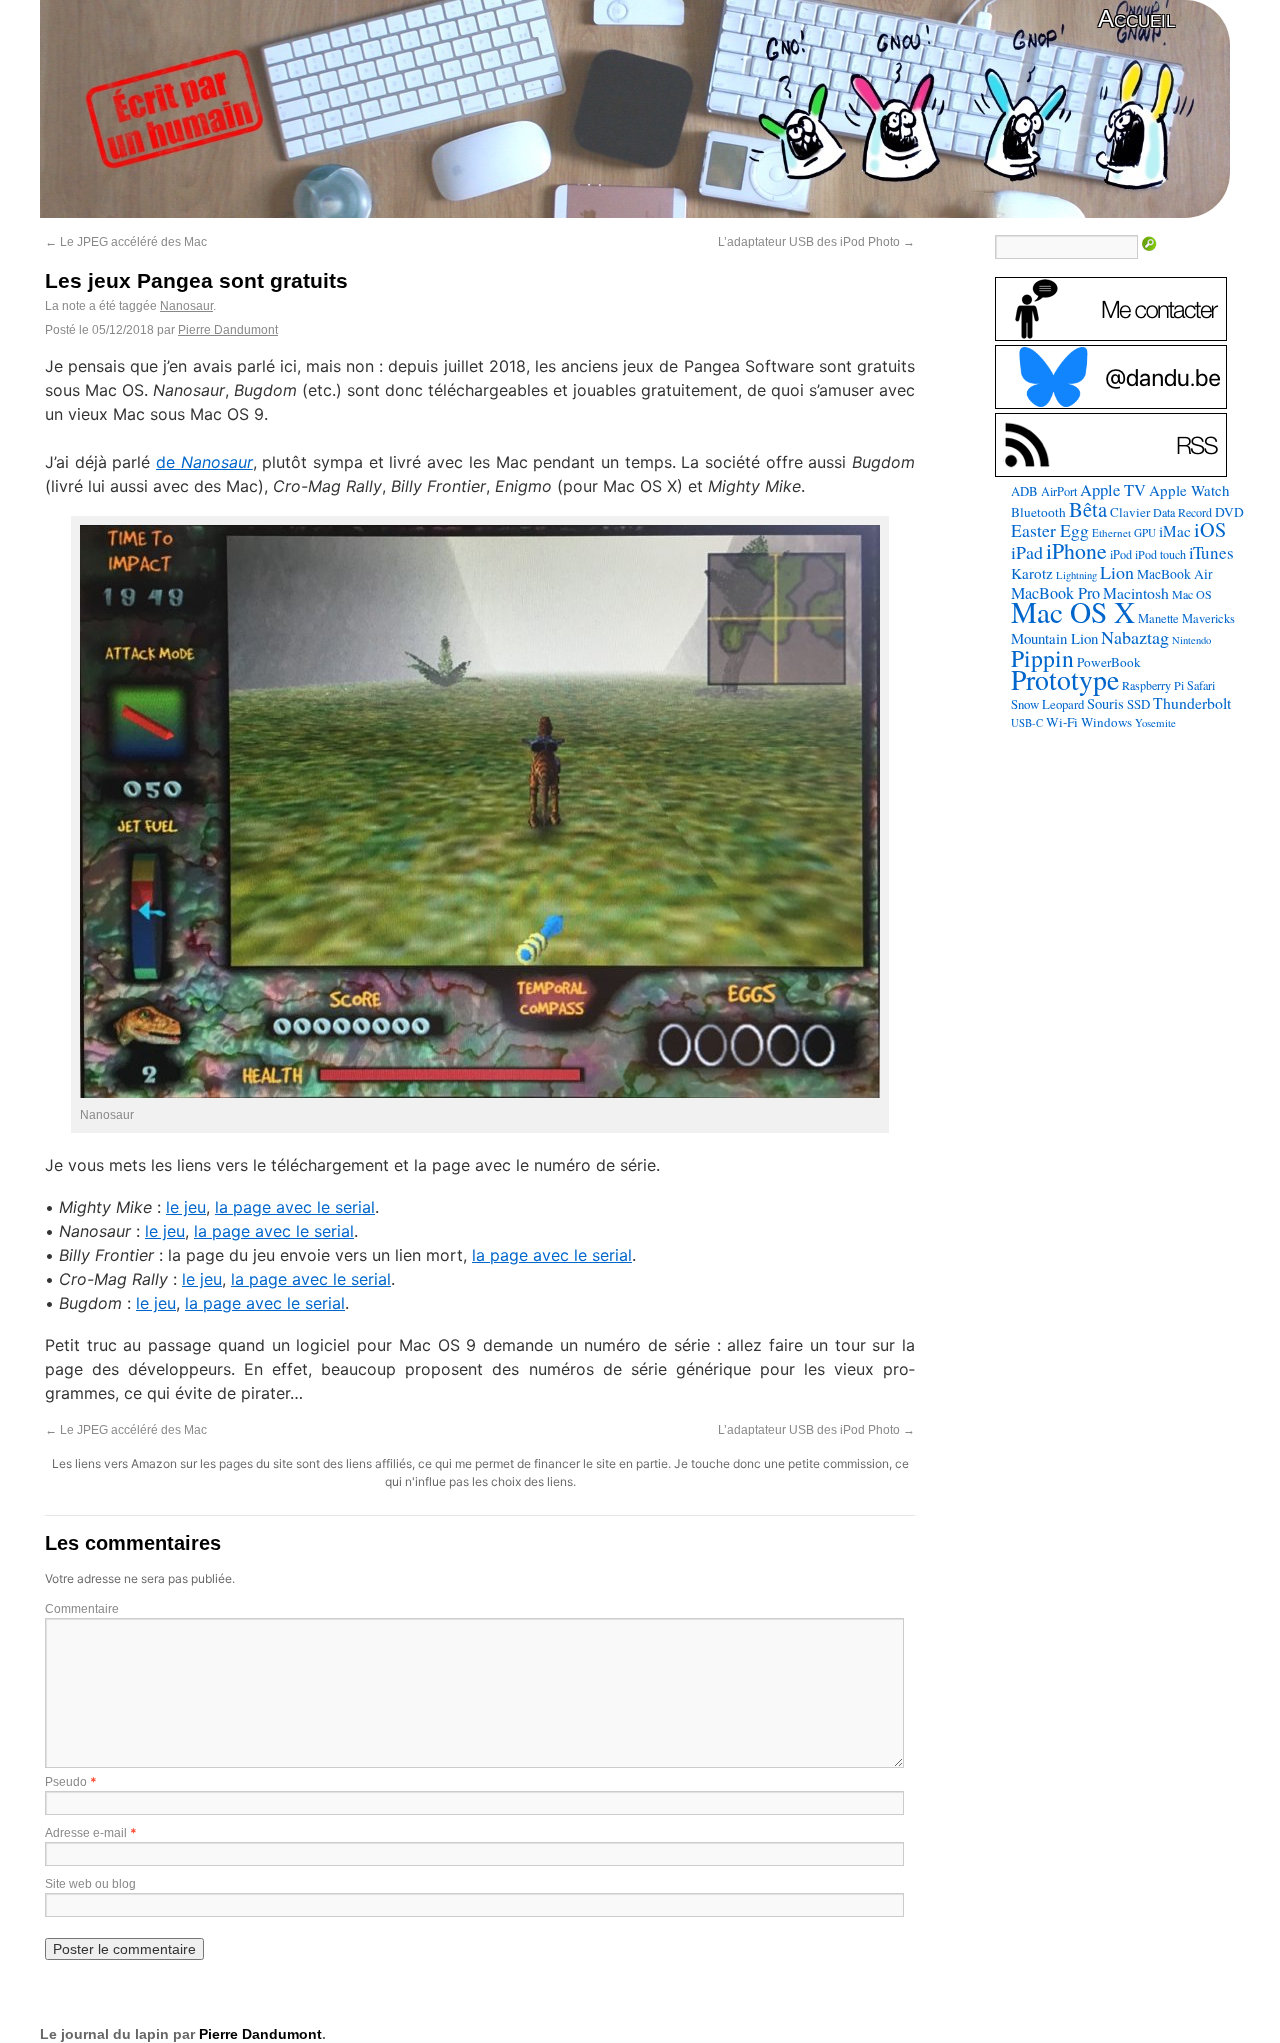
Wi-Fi (1062, 722)
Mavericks (1208, 618)
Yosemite (1155, 722)
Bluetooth (1038, 512)
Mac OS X (1073, 611)
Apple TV (1113, 490)
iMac (1175, 531)
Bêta (1088, 509)
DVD (1229, 512)
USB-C (1027, 723)
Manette (1158, 618)
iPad (1027, 552)
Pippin (1042, 658)
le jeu (186, 1207)
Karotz (1032, 573)
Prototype (1065, 679)
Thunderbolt (1192, 702)
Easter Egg (1050, 530)
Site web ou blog (90, 1884)
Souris (1105, 703)
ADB (1024, 491)
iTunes (1211, 552)
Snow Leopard (1047, 704)
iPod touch (1160, 554)
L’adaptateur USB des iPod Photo (816, 242)
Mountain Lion (1054, 638)
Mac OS (1192, 594)
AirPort (1059, 491)
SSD (1138, 704)
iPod (1121, 554)
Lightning (1076, 575)
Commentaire (82, 1609)
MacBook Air (1175, 574)
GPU (1145, 532)
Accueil (1136, 18)
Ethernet (1111, 532)
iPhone (1076, 550)
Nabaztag (1135, 637)
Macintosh (1136, 592)
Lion (1117, 572)
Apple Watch (1189, 490)
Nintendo (1191, 640)
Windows (1106, 722)
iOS (1210, 529)
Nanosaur (186, 306)
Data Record (1182, 512)
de (204, 462)
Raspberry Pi (1153, 685)
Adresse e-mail (86, 1833)
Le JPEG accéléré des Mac (126, 242)
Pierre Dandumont (228, 330)
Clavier (1130, 512)
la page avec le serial (295, 1207)
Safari (1201, 685)
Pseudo (66, 1782)
